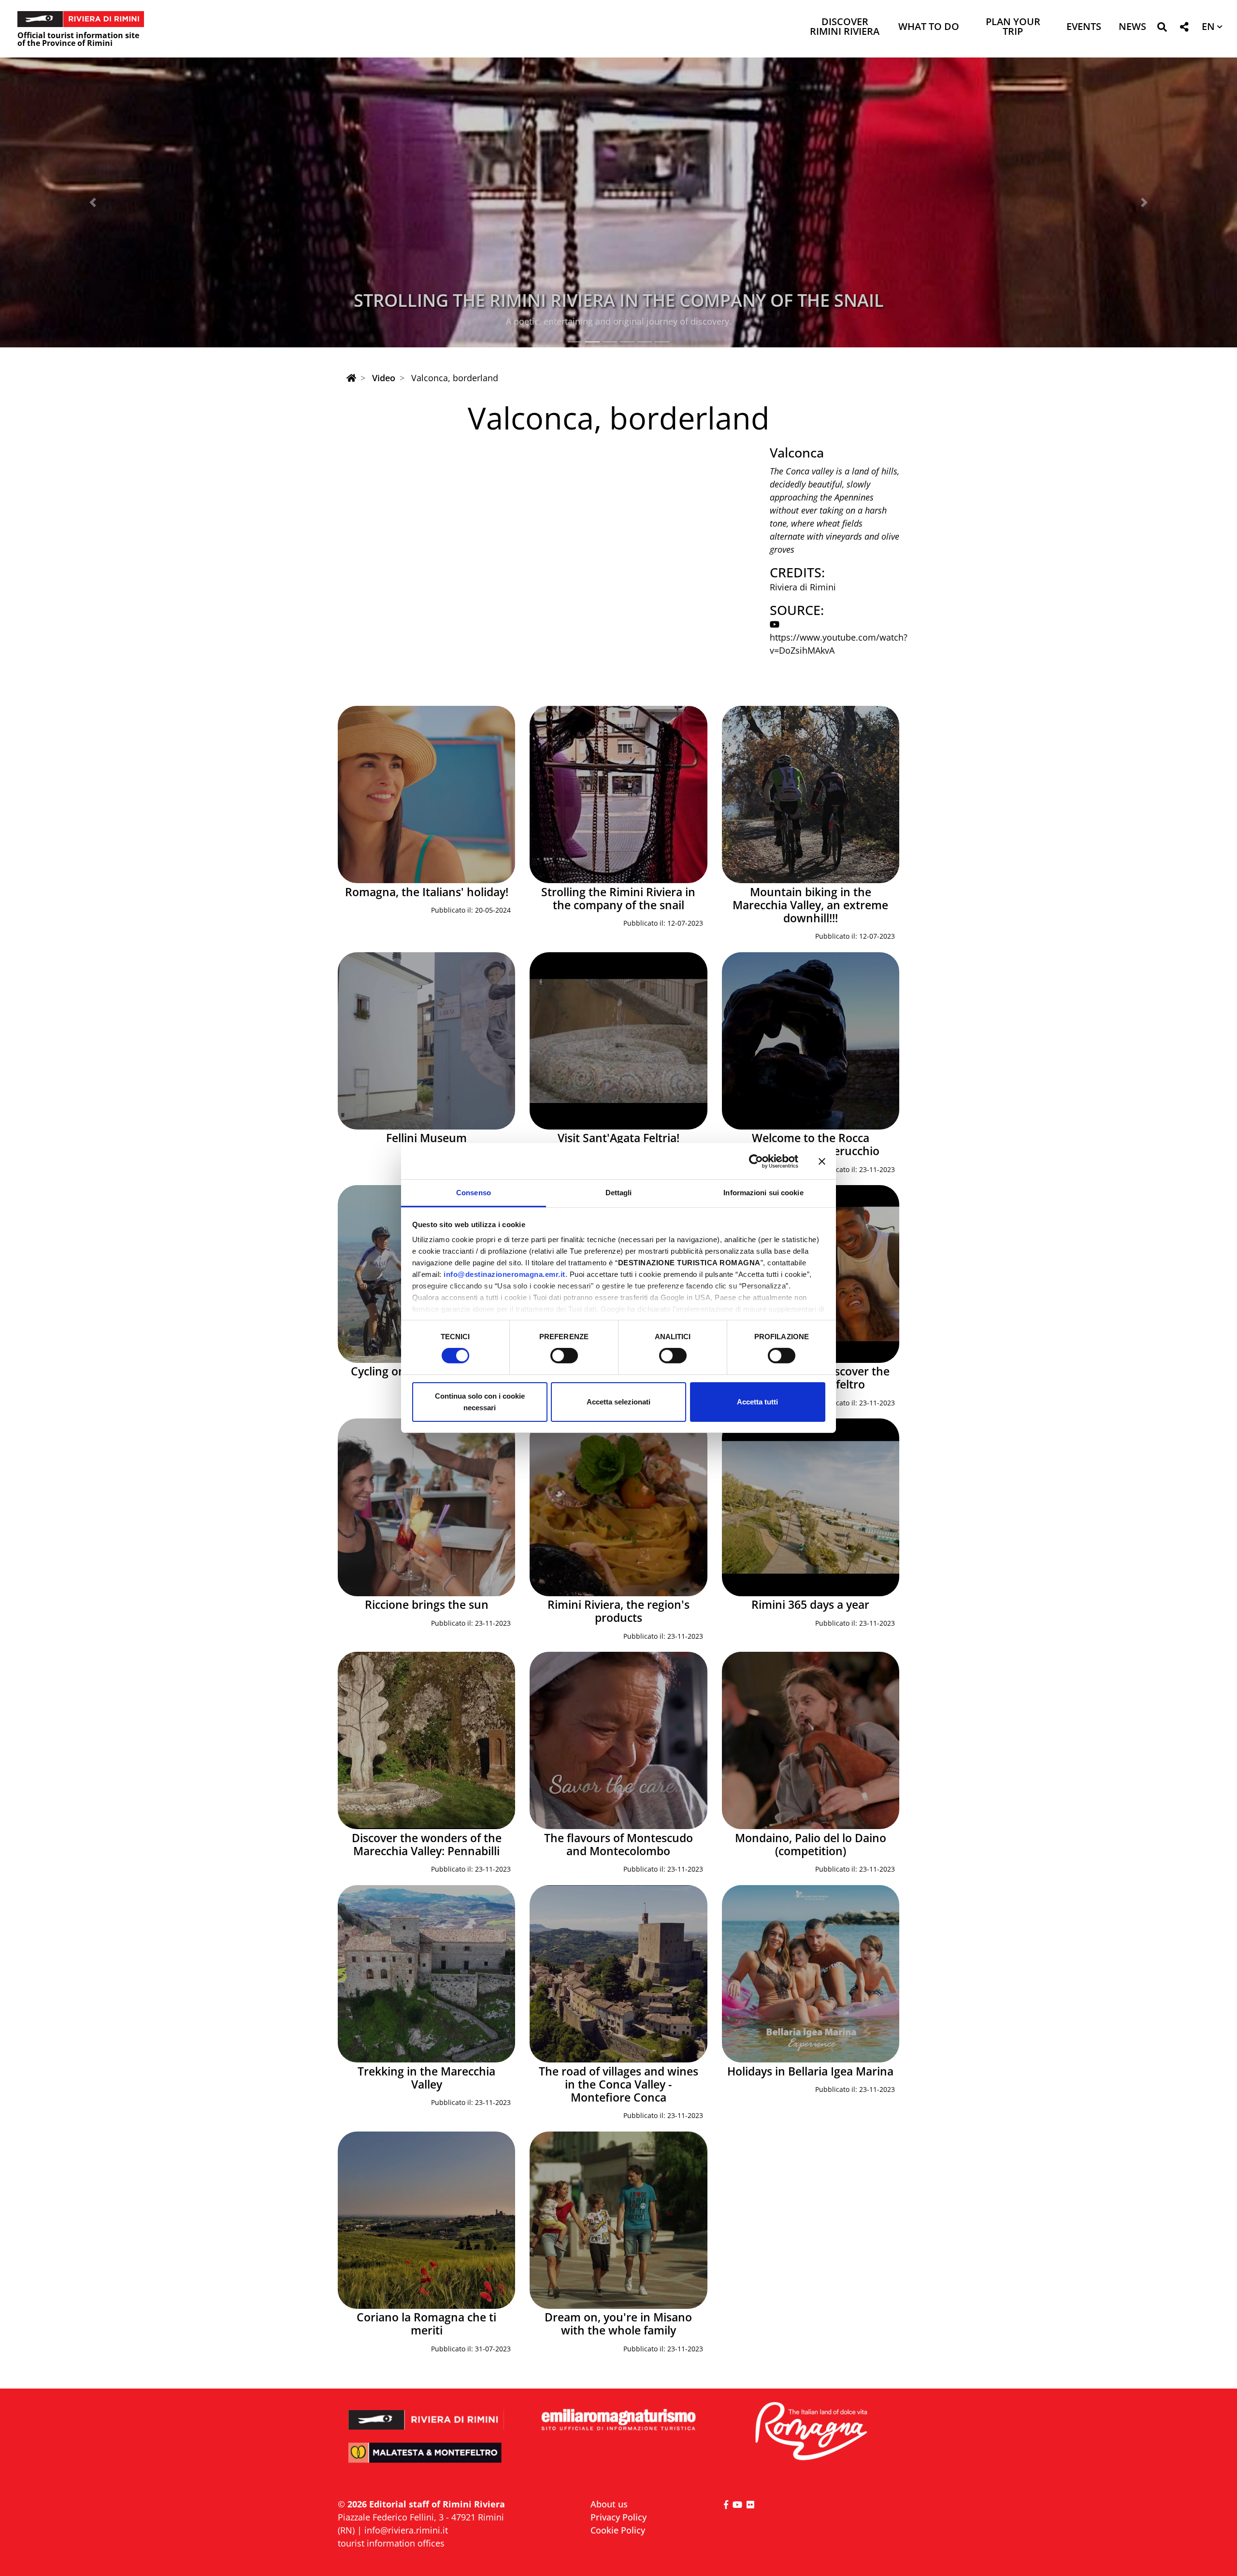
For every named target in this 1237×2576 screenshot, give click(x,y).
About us (609, 2504)
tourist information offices (391, 2543)
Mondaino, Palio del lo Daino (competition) (811, 1845)
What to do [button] (929, 27)
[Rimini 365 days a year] (811, 1507)
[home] (351, 378)
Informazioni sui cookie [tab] (763, 1193)
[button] (1162, 29)
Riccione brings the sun (427, 1605)
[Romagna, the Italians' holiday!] (426, 794)
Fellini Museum (426, 1138)
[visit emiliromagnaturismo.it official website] (618, 2420)
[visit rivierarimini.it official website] (426, 2413)
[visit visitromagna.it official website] (811, 2432)
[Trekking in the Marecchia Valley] (426, 1974)
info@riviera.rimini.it (406, 2530)
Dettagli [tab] (619, 1193)
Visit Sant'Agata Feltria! (618, 1138)
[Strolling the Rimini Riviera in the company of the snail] (618, 794)
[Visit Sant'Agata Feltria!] (618, 1041)
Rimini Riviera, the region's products (618, 1611)
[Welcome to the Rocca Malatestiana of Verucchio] (811, 1041)
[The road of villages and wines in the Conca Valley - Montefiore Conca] (618, 1974)
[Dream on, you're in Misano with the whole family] (618, 2220)
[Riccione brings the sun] (426, 1507)
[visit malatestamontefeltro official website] (426, 2459)
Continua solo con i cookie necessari (480, 1402)
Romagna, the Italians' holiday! (427, 892)
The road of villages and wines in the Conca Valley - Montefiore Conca (618, 2084)
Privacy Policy (618, 2517)
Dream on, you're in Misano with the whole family (618, 2324)
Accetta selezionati (618, 1402)
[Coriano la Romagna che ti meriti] (426, 2220)
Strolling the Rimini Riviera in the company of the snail (618, 899)
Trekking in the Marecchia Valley (426, 2078)
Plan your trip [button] (1013, 27)
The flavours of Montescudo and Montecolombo (618, 1845)
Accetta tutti (757, 1402)
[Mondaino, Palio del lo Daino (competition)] (811, 1740)
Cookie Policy (618, 2530)
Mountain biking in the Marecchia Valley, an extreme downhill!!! (619, 300)
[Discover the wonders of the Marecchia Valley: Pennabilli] (426, 1740)
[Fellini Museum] (426, 1041)
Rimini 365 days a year (810, 1605)
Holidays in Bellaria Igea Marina (810, 2071)
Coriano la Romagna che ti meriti (426, 2324)
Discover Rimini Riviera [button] (845, 27)
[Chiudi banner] (822, 1161)
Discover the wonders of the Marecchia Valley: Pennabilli (427, 1845)
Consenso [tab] (474, 1193)
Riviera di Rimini (803, 587)
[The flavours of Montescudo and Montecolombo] (618, 1740)
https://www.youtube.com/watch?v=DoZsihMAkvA (839, 644)
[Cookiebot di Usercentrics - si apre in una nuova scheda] (756, 1161)
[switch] (564, 1356)
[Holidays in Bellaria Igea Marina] (811, 1974)
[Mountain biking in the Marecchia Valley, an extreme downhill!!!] (811, 794)
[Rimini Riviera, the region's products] (618, 1507)
